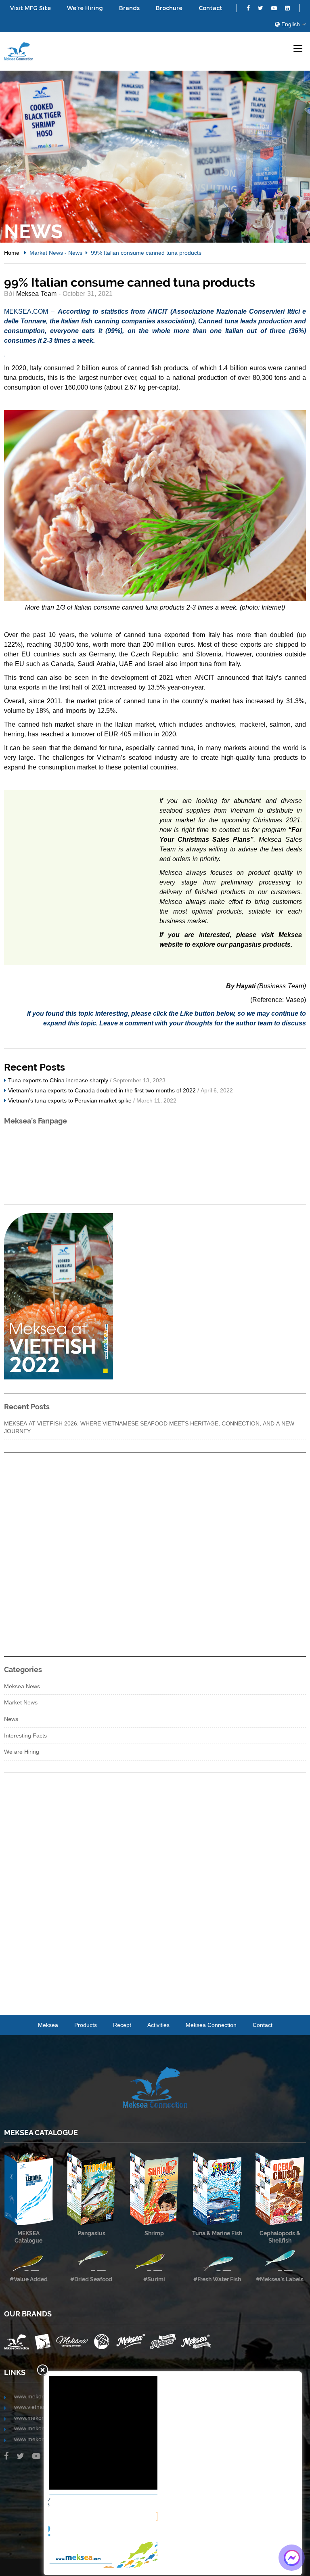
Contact (211, 8)
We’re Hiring (85, 8)
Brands (129, 8)
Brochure (169, 8)
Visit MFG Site (30, 8)
